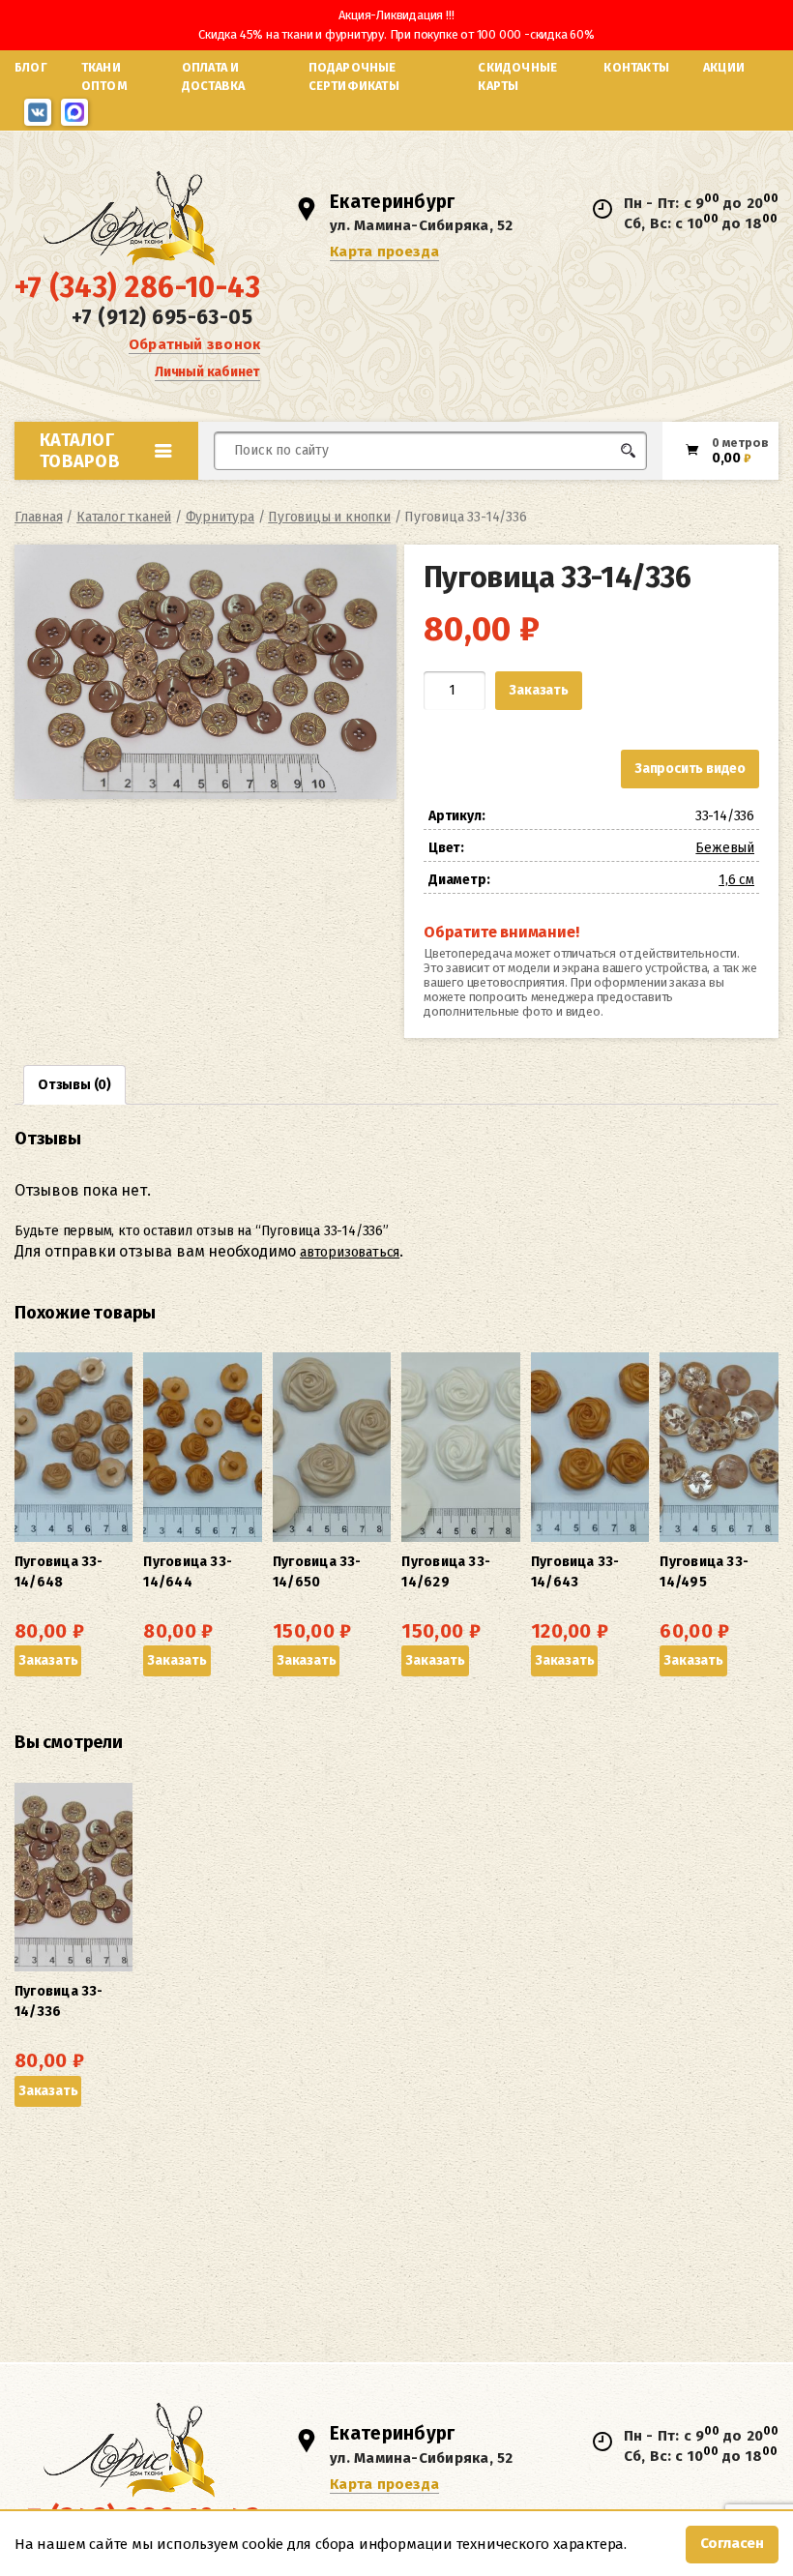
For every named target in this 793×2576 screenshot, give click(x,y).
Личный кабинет (207, 372)
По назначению (136, 493)
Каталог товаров (80, 451)
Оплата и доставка (214, 76)
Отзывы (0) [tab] (74, 1085)
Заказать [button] (48, 1660)
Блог (31, 67)
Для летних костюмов (307, 497)
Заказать (538, 690)
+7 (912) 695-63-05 (162, 317)
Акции (724, 67)
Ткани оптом (104, 76)
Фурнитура (220, 517)
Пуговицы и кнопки (329, 517)
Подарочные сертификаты (354, 76)
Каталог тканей (124, 517)
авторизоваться (350, 1252)
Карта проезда (384, 252)
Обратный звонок (194, 344)
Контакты (636, 67)
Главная (39, 517)
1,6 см (736, 880)
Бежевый (725, 848)
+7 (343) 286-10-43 (137, 287)
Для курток (468, 487)
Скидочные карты (517, 76)
